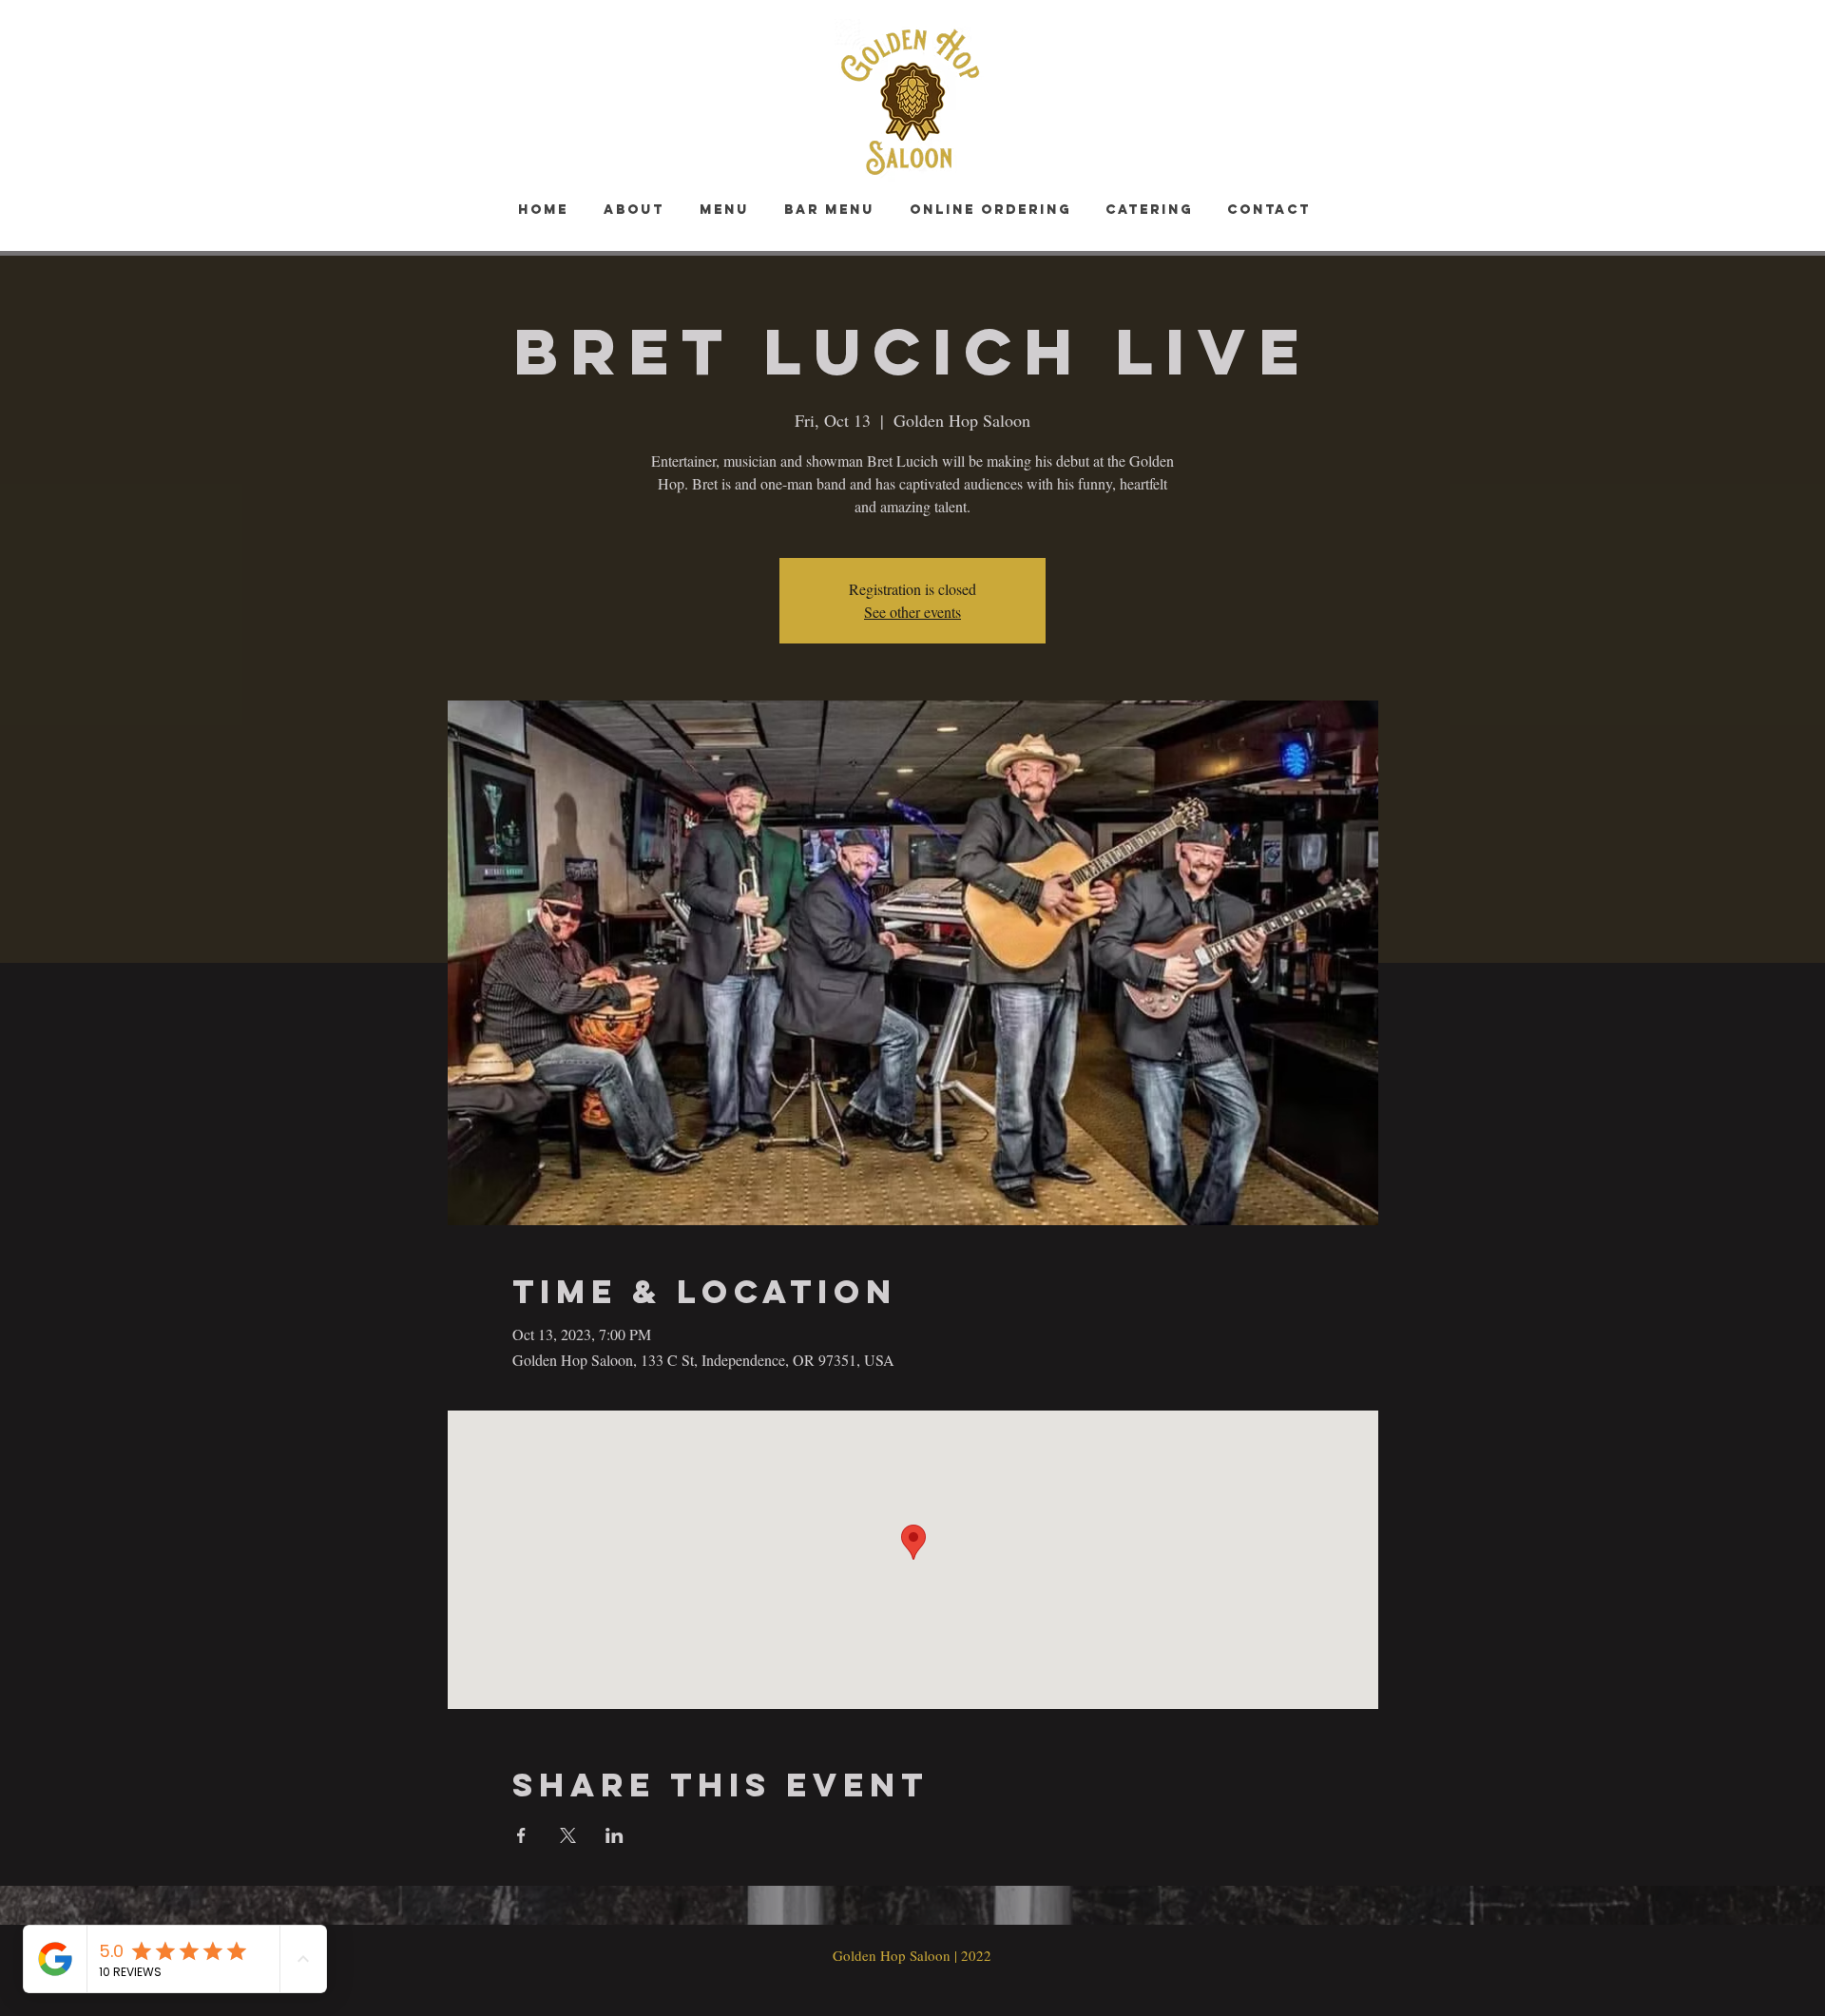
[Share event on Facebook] (521, 1835)
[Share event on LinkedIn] (615, 1835)
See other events (912, 612)
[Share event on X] (568, 1835)
